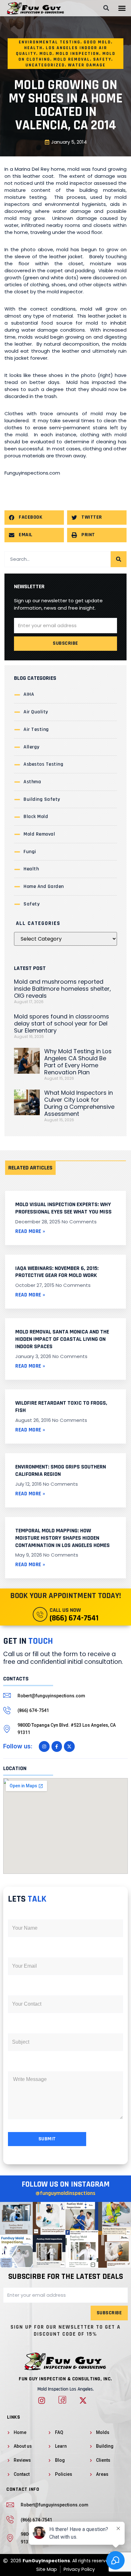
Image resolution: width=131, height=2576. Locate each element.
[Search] (119, 559)
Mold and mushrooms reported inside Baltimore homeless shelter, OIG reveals (62, 989)
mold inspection (77, 54)
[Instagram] (44, 1746)
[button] (122, 8)
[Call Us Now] (40, 1614)
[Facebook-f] (57, 1746)
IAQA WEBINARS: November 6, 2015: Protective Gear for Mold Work (57, 1272)
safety (102, 59)
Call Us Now (65, 1610)
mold (46, 54)
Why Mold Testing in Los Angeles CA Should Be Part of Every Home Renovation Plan (78, 1062)
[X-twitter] (69, 1746)
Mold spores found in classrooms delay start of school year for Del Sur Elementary (62, 1023)
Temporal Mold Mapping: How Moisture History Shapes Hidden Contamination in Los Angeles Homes (62, 1538)
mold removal (72, 59)
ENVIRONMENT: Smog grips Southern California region (61, 1470)
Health (33, 48)
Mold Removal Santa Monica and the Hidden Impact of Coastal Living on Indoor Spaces (62, 1339)
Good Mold (97, 42)
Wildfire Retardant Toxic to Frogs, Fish (61, 1407)
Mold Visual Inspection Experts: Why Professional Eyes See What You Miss (63, 1208)
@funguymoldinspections (65, 2193)
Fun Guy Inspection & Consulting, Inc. (65, 2379)
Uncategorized (45, 65)
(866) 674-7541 (74, 1618)
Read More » (30, 1231)
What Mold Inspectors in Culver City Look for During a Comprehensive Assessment (79, 1103)
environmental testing (50, 42)
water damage (87, 65)
